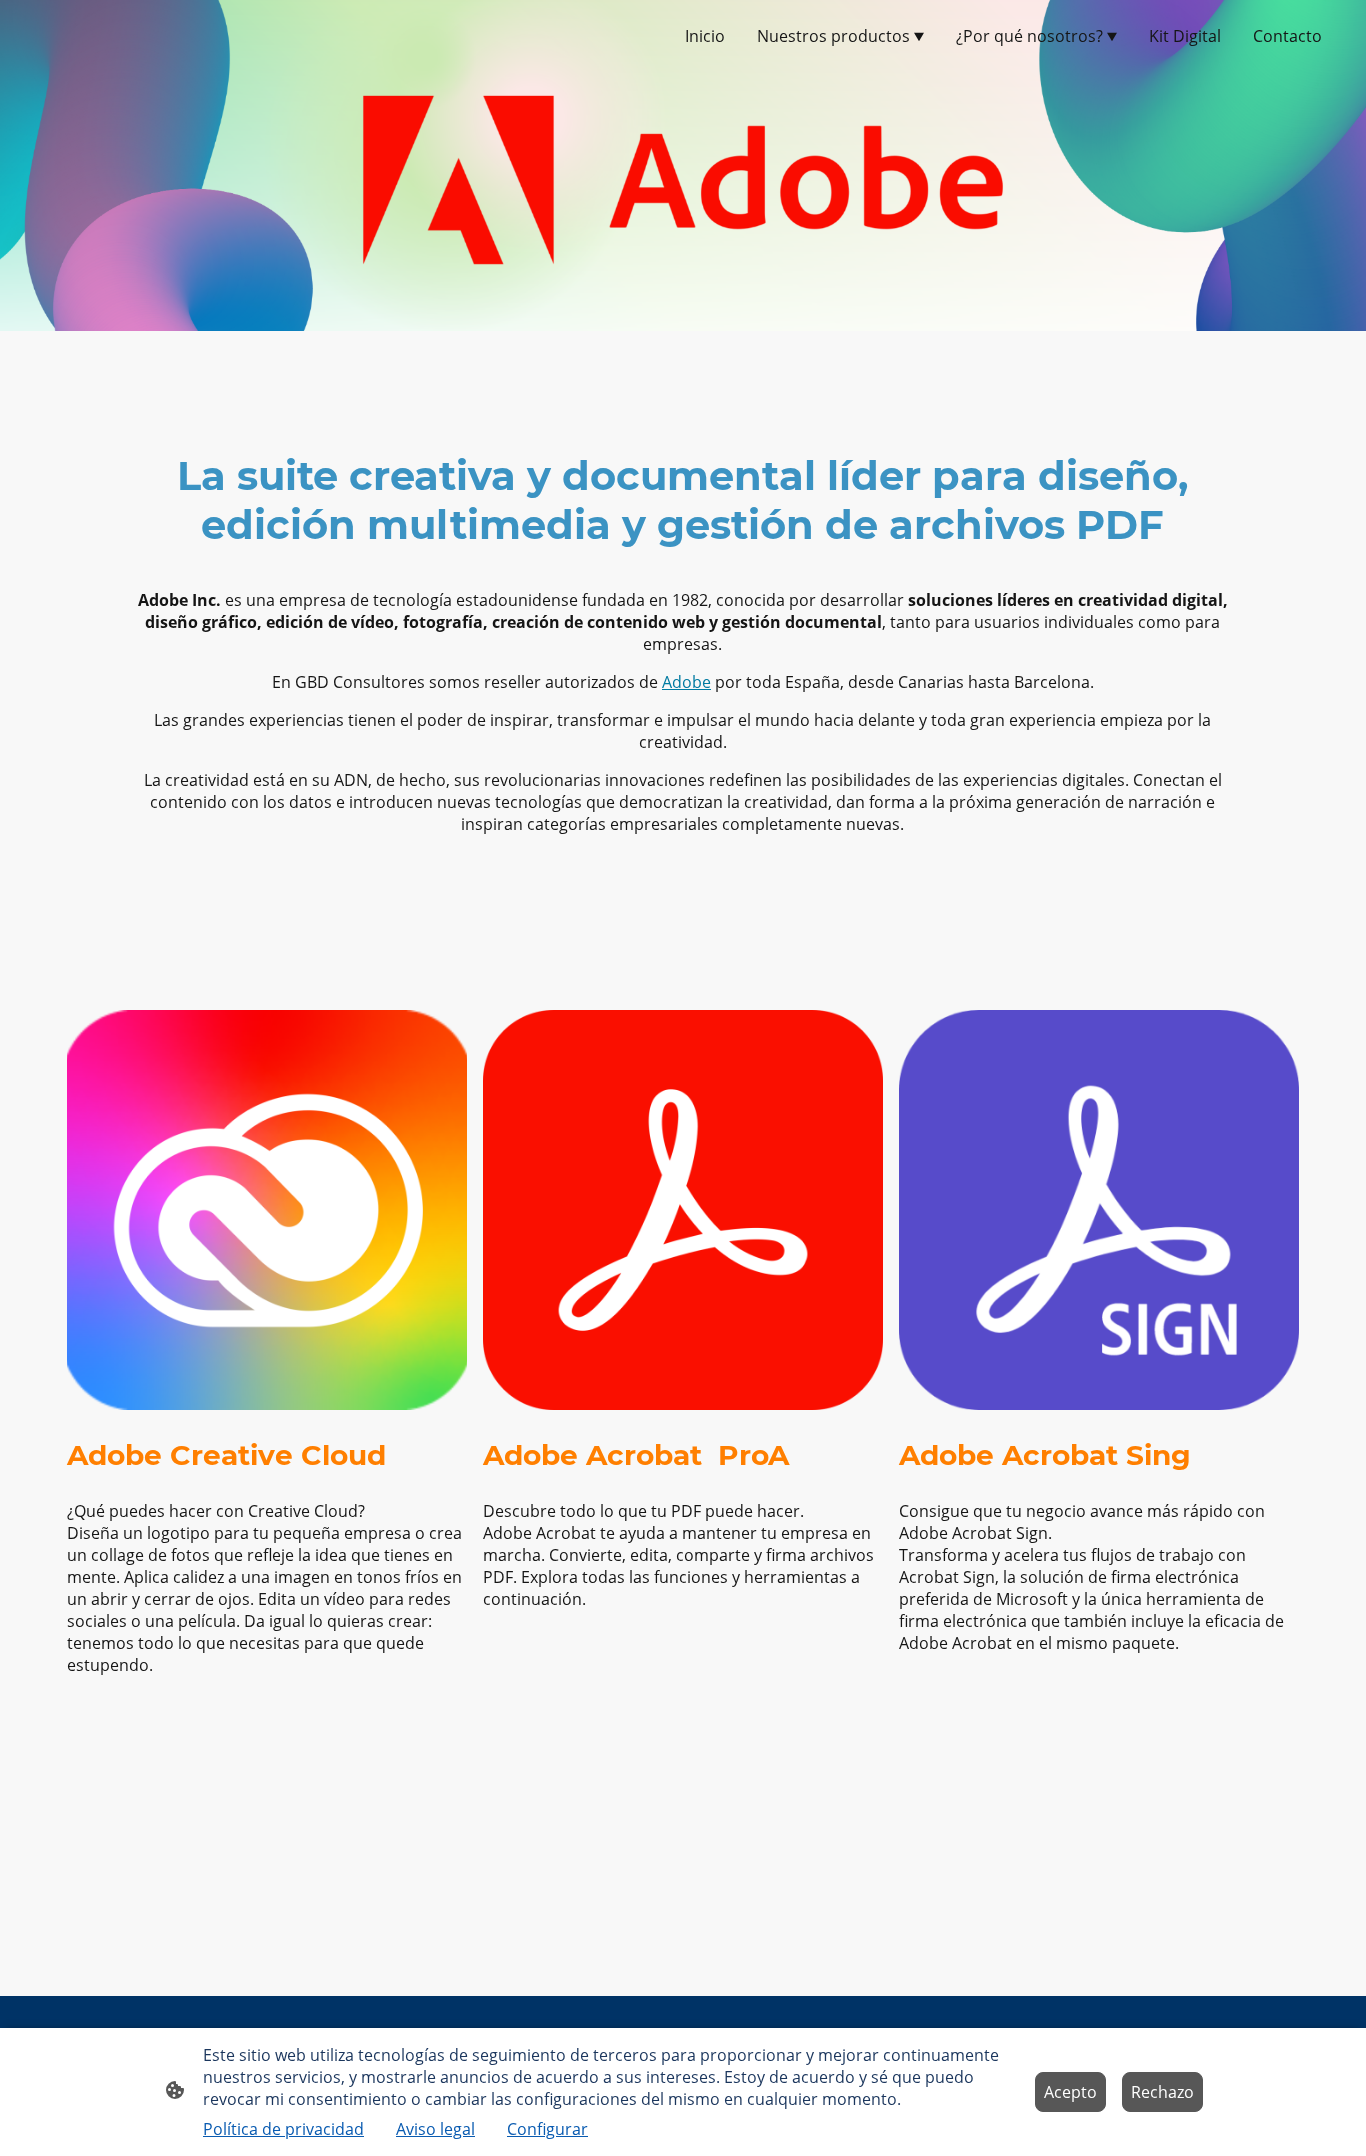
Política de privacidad (283, 2129)
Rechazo (1162, 2092)
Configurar (547, 2129)
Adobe (686, 682)
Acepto (1070, 2092)
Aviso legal (435, 2129)
